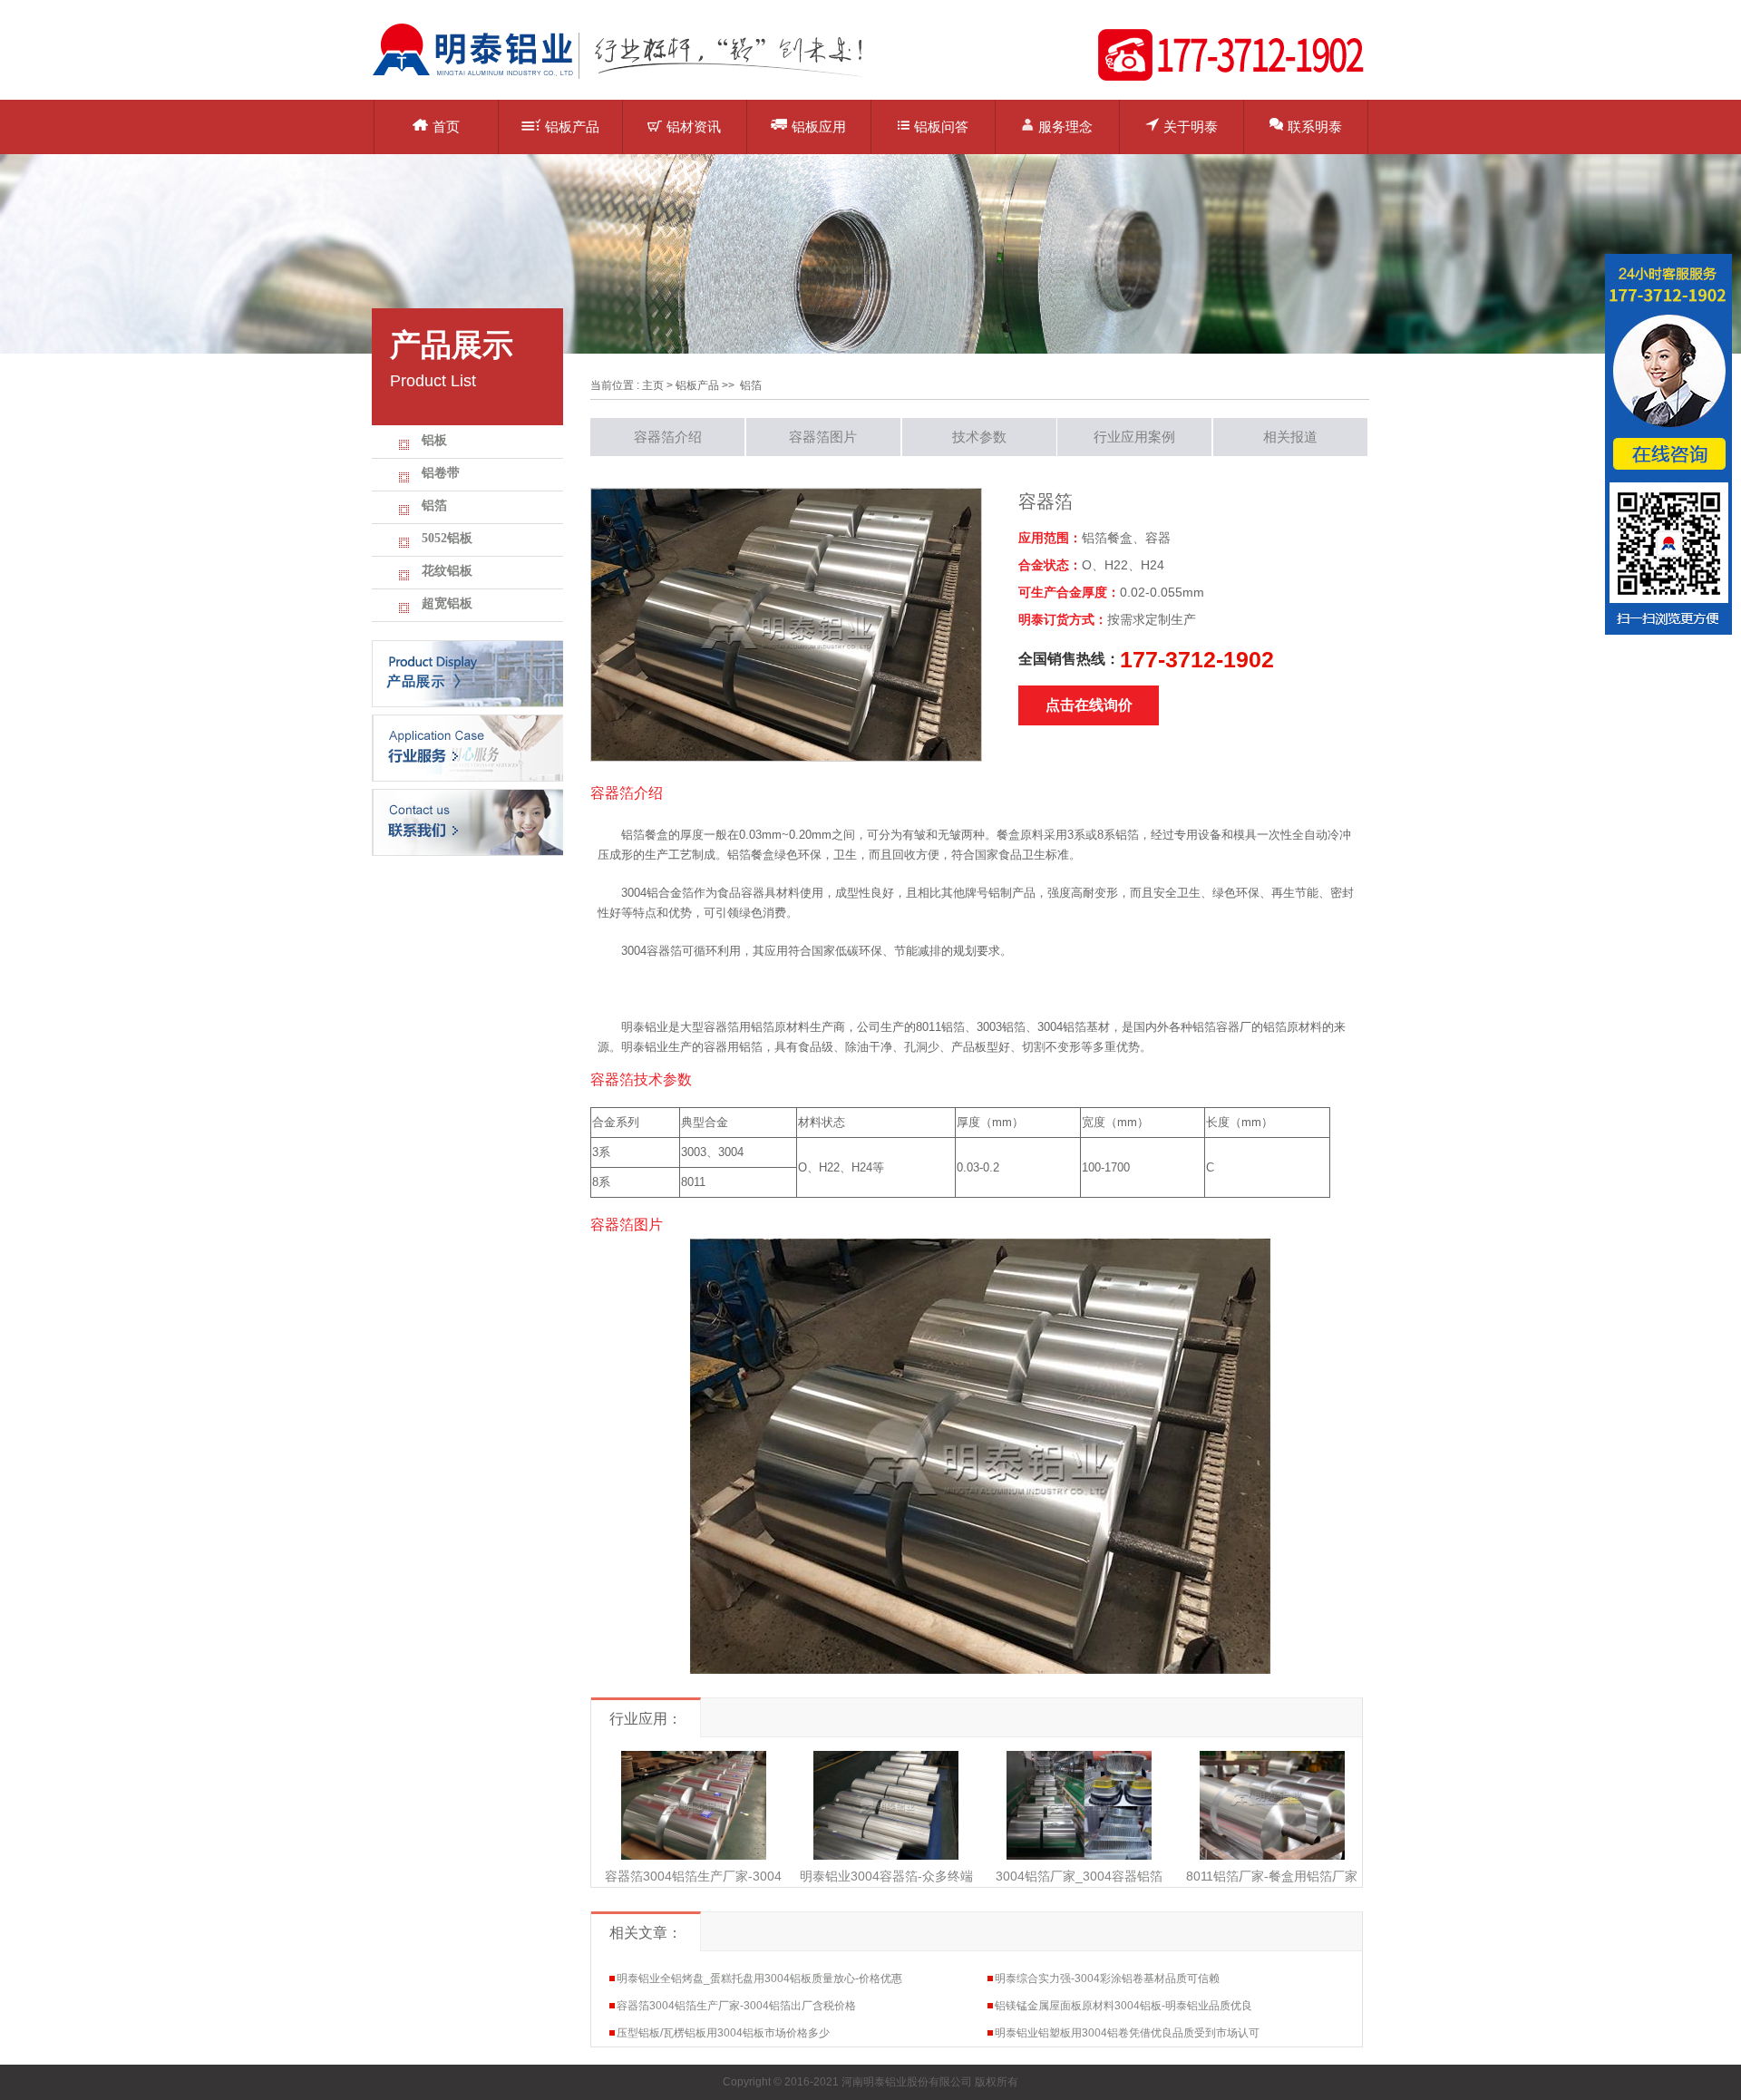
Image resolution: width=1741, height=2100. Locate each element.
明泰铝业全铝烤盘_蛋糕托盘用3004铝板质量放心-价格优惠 (759, 1978)
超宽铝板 (447, 603)
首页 (446, 126)
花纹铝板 (447, 571)
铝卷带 (441, 473)
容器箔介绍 (668, 437)
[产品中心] (467, 673)
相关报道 (1290, 437)
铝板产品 (572, 126)
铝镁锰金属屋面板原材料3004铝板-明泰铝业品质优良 (1123, 2006)
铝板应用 (819, 126)
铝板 (434, 440)
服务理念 (1065, 126)
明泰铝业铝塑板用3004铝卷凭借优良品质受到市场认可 (1127, 2033)
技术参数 (979, 437)
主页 (653, 385)
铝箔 (434, 506)
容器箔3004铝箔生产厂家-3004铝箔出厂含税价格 (736, 2006)
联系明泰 (1315, 126)
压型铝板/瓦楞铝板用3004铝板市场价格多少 (723, 2033)
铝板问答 (941, 126)
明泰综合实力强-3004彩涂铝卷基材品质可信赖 (1107, 1978)
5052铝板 (447, 538)
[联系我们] (467, 822)
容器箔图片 (823, 437)
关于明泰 (1191, 126)
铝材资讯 (694, 126)
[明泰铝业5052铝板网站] (630, 78)
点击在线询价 (1089, 705)
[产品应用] (467, 747)
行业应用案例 (1134, 437)
